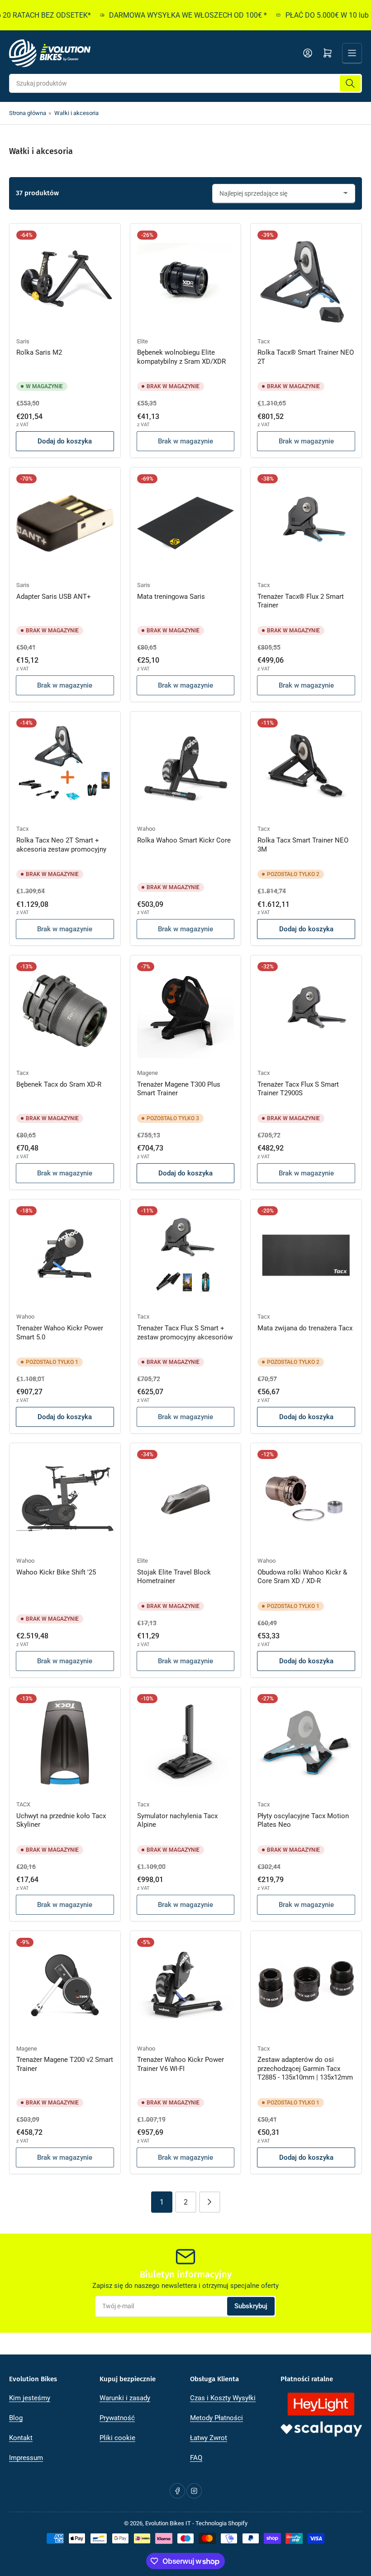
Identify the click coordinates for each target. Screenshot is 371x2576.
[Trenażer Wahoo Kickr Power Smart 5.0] (65, 1255)
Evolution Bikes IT (168, 2523)
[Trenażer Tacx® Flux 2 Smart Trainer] (306, 523)
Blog (16, 2418)
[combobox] (185, 83)
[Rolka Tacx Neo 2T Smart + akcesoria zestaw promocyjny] (65, 767)
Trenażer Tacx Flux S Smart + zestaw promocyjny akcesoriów (185, 1333)
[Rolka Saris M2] (65, 279)
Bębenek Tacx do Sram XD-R (59, 1084)
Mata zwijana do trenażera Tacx (305, 1328)
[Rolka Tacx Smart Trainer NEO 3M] (306, 767)
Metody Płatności (216, 2418)
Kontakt (21, 2438)
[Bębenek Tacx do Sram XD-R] (65, 1011)
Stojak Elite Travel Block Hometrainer (174, 1577)
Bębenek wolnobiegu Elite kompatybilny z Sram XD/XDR (181, 357)
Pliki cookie (117, 2438)
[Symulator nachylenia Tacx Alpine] (186, 1743)
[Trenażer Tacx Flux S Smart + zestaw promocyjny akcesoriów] (186, 1255)
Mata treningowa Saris (171, 597)
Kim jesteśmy (30, 2398)
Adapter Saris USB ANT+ (54, 597)
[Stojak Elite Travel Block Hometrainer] (186, 1499)
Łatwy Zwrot (209, 2438)
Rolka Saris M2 (39, 352)
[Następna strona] (210, 2202)
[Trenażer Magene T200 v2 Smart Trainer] (65, 1986)
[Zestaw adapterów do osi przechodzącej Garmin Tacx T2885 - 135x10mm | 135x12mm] (306, 1986)
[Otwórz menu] (352, 53)
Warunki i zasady (125, 2398)
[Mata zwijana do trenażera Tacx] (306, 1255)
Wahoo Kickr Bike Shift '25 (56, 1572)
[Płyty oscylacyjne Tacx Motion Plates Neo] (306, 1743)
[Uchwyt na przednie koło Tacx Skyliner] (65, 1743)
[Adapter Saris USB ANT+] (65, 523)
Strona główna (28, 113)
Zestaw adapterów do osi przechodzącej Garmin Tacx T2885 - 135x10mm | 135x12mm (305, 2068)
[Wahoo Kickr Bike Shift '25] (65, 1499)
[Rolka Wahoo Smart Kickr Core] (186, 767)
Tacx (264, 341)
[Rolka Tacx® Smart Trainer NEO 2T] (306, 279)
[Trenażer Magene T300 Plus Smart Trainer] (186, 1011)
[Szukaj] (350, 83)
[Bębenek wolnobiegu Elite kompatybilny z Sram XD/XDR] (186, 279)
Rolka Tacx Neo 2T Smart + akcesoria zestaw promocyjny (61, 845)
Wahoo (146, 829)
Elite (143, 341)
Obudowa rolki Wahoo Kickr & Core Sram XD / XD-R (302, 1577)
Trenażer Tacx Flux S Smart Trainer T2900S (298, 1089)
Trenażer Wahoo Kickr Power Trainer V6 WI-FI (181, 2064)
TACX (23, 1804)
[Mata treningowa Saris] (186, 523)
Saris (23, 341)
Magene (147, 1073)
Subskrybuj (251, 2306)
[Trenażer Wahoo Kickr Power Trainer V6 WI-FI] (186, 1986)
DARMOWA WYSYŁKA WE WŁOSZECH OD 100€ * (171, 15)
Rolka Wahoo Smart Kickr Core (184, 840)
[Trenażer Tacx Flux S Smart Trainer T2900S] (306, 1011)
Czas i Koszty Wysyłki (223, 2398)
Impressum (26, 2458)
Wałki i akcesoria (76, 113)
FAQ (196, 2458)
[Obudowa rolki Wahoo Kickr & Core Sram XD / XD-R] (306, 1499)
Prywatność (117, 2418)
